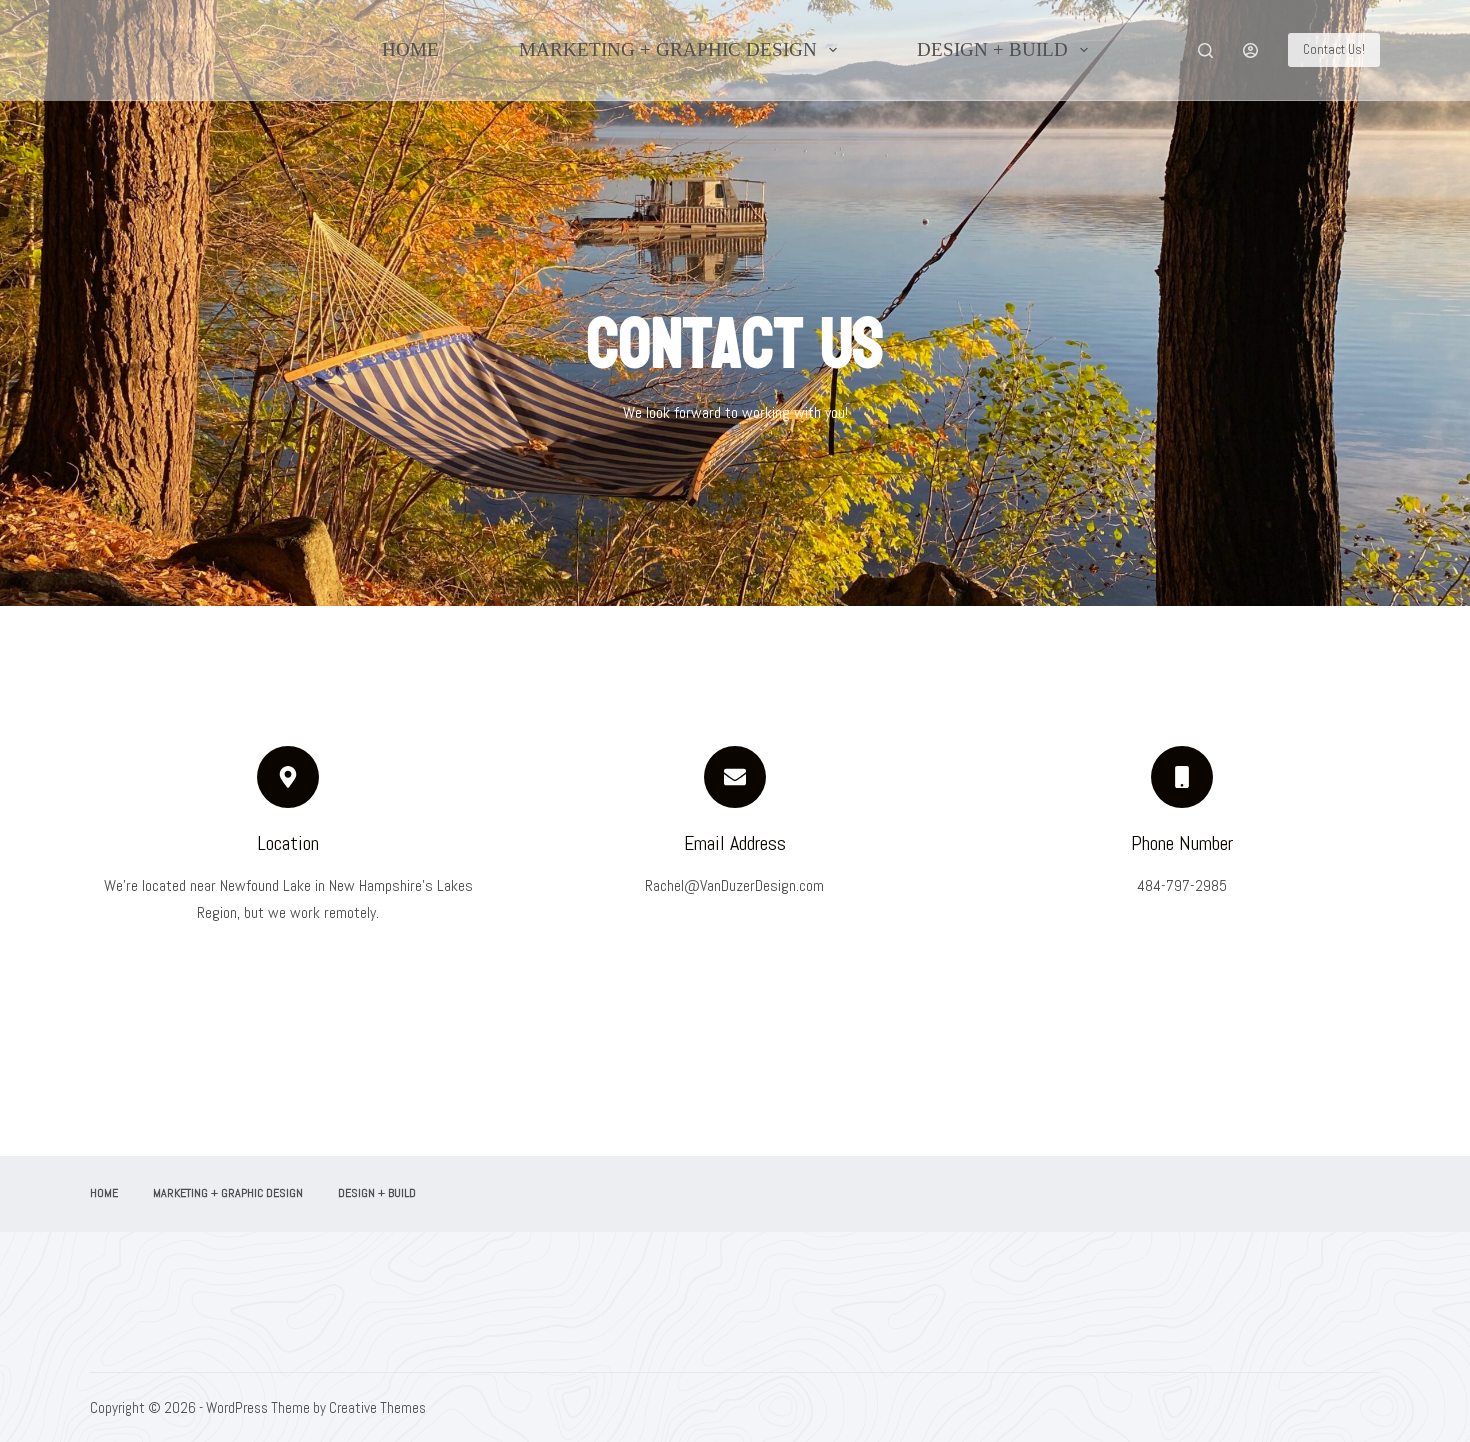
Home (410, 49)
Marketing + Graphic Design (668, 49)
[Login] (1250, 50)
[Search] (1205, 50)
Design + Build (992, 49)
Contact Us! (1334, 49)
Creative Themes (377, 1407)
